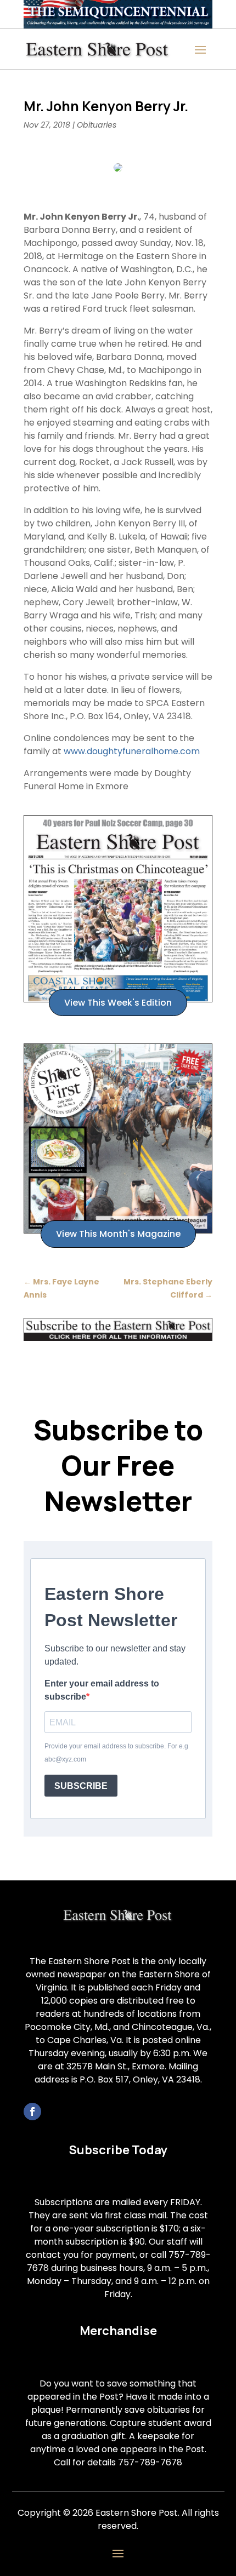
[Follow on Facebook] (32, 2112)
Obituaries (97, 125)
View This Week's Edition (118, 1003)
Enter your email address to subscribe (102, 1690)
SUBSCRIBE (81, 1786)
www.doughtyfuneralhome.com (132, 751)
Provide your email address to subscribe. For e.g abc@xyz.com (116, 1753)
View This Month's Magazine (118, 1234)
